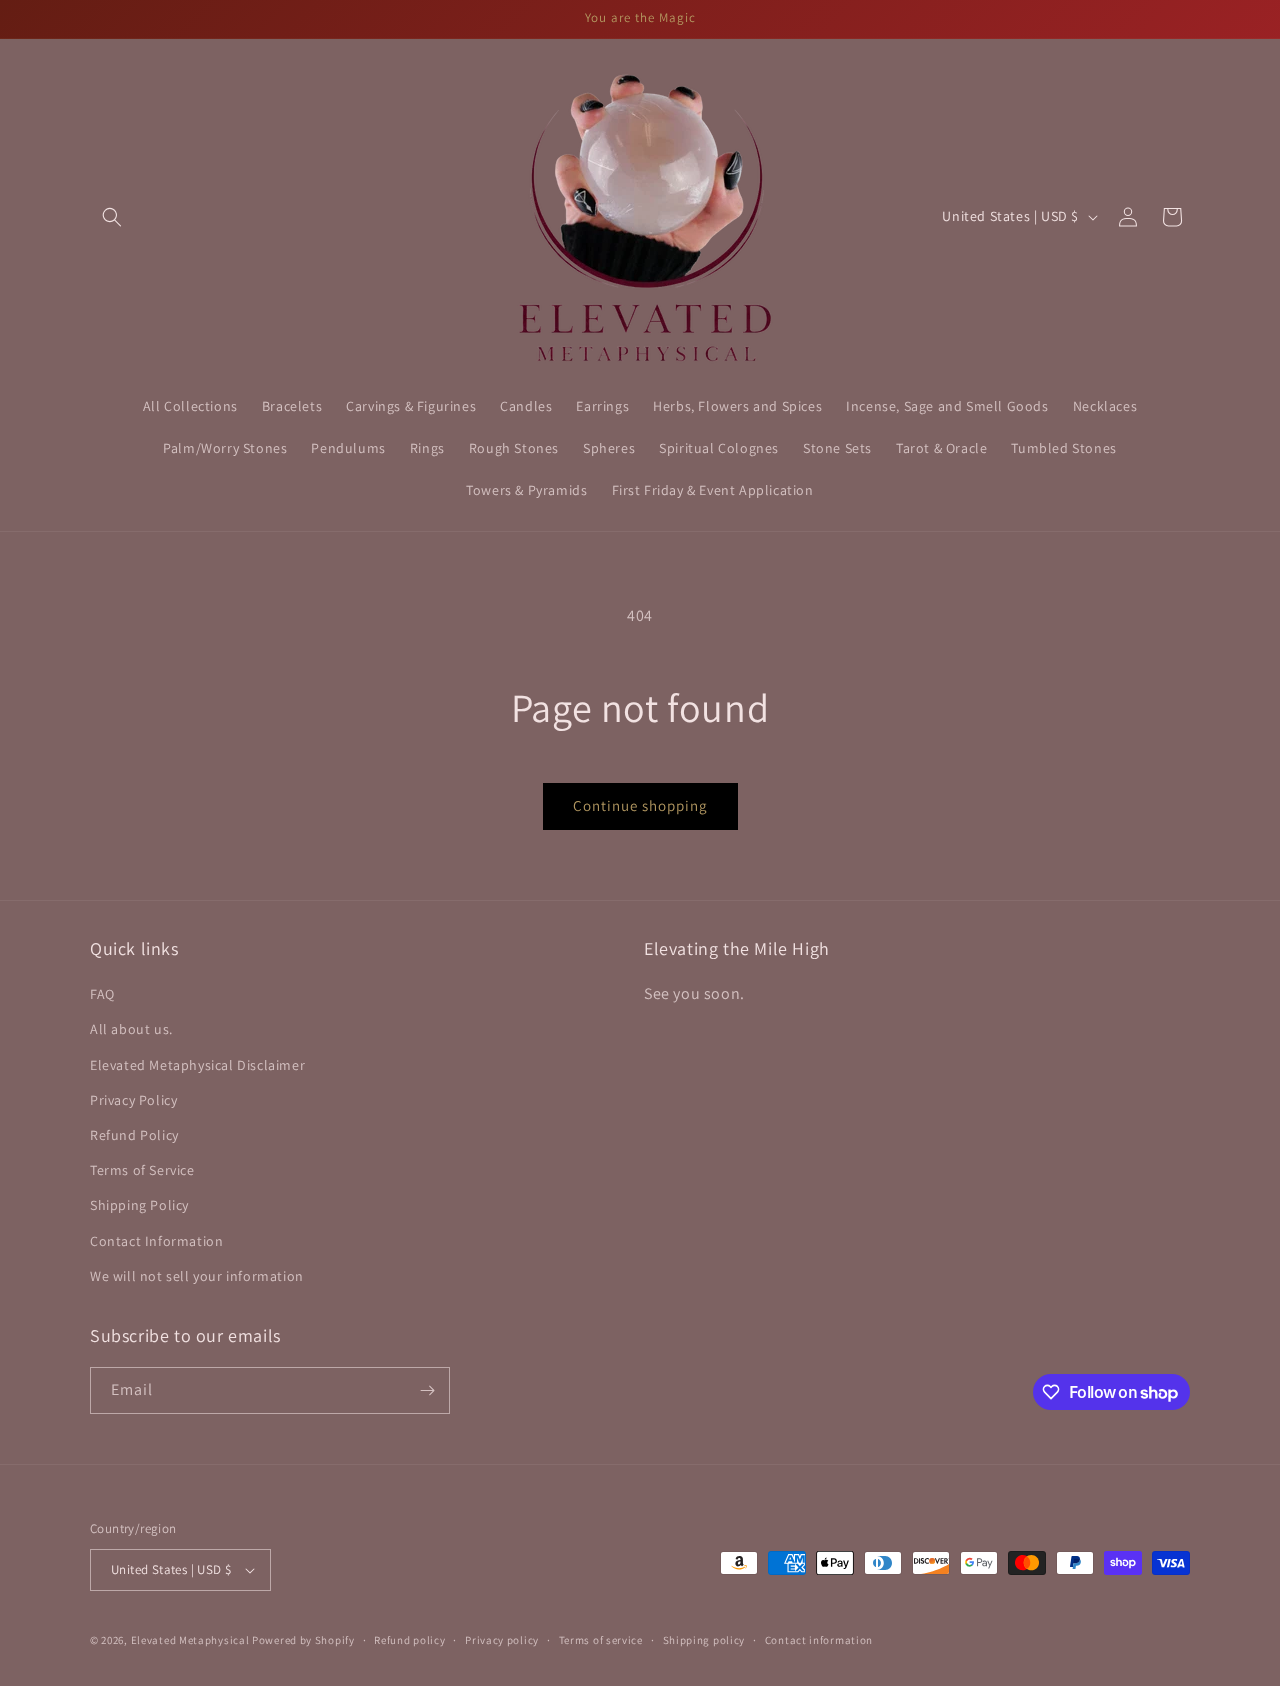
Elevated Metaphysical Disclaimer (197, 1065)
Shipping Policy (139, 1205)
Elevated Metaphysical (191, 1640)
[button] (112, 217)
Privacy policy (502, 1640)
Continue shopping (640, 805)
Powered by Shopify (303, 1640)
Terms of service (601, 1640)
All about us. (131, 1029)
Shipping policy (704, 1640)
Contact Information (156, 1241)
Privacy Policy (133, 1100)
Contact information (819, 1640)
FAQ (102, 994)
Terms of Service (142, 1170)
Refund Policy (134, 1135)
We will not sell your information (197, 1276)
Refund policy (409, 1640)
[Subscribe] (427, 1390)
